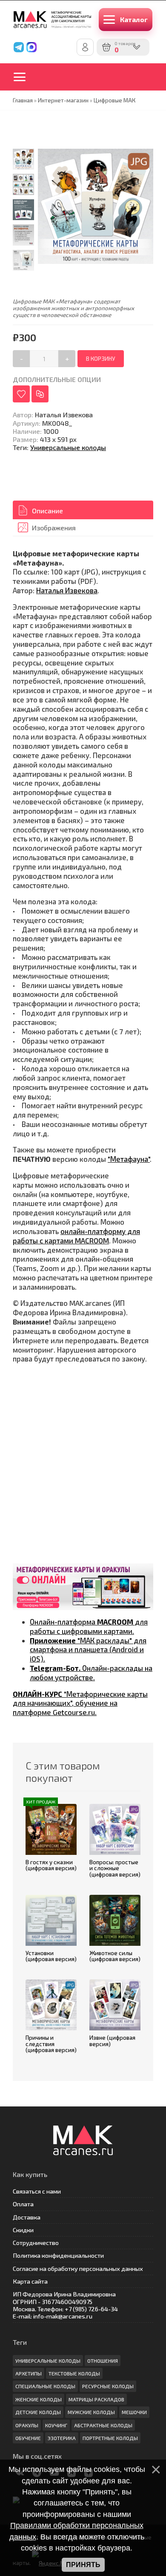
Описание (47, 511)
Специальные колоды (45, 2386)
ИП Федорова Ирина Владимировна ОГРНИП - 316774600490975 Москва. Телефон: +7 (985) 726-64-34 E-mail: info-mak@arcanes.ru (65, 2305)
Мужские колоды (91, 2412)
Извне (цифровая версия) (112, 2041)
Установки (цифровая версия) (51, 1956)
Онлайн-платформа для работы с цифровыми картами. (89, 1626)
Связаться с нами (37, 2191)
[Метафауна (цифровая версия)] (23, 210)
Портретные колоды (110, 2438)
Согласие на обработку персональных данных (78, 2269)
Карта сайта (30, 2281)
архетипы (29, 2373)
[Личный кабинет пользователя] (85, 47)
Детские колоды (38, 2412)
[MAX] (31, 47)
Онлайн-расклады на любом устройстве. (91, 1673)
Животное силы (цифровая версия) (115, 1956)
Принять (83, 2565)
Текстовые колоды (74, 2373)
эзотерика (62, 2438)
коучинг (56, 2425)
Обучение (28, 2438)
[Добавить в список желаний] (21, 394)
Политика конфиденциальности (58, 2255)
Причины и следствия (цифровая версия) (51, 2044)
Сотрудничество (36, 2243)
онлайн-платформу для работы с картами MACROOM (76, 1236)
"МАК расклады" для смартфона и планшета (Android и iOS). (88, 1650)
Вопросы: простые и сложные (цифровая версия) (115, 1868)
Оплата (23, 2204)
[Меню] (25, 77)
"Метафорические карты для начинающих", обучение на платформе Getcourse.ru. (80, 1703)
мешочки (134, 2412)
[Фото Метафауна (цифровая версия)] (23, 159)
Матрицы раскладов (96, 2399)
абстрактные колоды (103, 2425)
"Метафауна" (129, 1159)
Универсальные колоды (68, 447)
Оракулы (27, 2425)
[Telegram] (19, 47)
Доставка (27, 2217)
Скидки (23, 2230)
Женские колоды (39, 2399)
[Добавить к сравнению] (40, 394)
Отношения (103, 2361)
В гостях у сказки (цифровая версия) (51, 1865)
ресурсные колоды (108, 2386)
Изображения (54, 528)
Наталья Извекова (67, 590)
